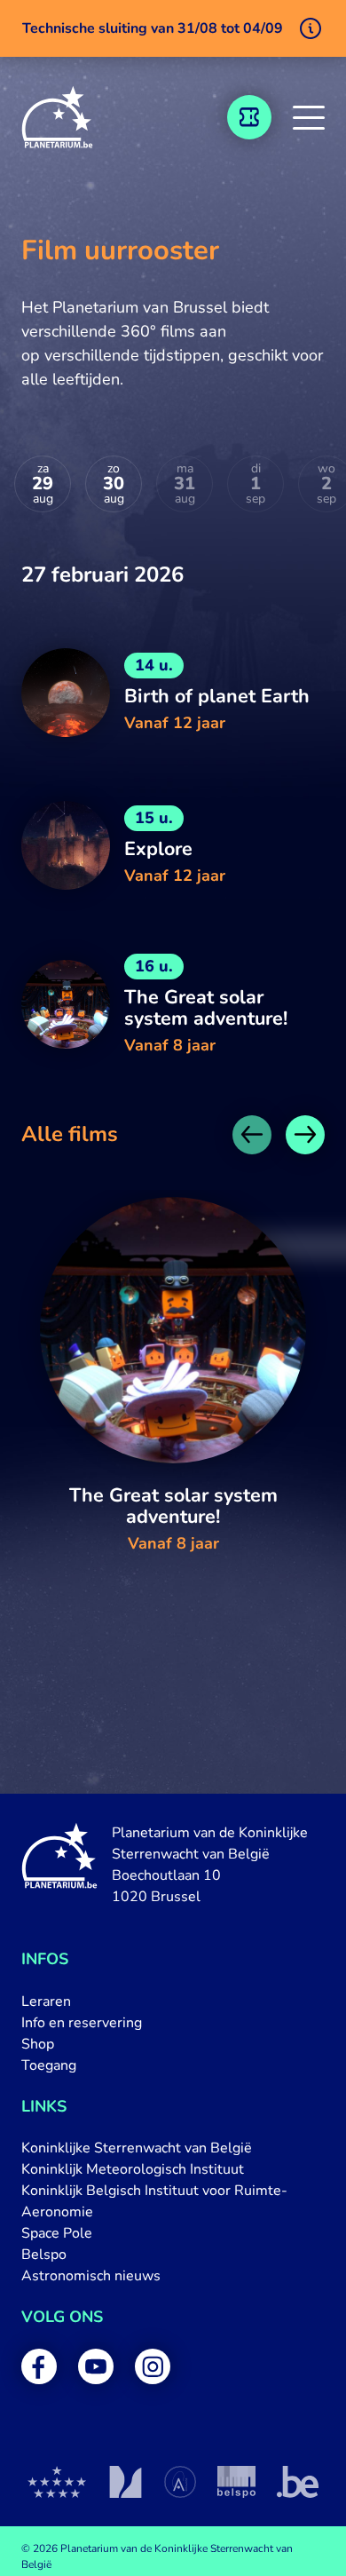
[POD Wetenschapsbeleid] (236, 2482)
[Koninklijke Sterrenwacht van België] (57, 2482)
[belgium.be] (298, 2482)
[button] (309, 117)
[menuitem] (173, 2001)
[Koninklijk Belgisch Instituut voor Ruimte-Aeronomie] (180, 2482)
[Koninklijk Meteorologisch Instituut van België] (126, 2482)
